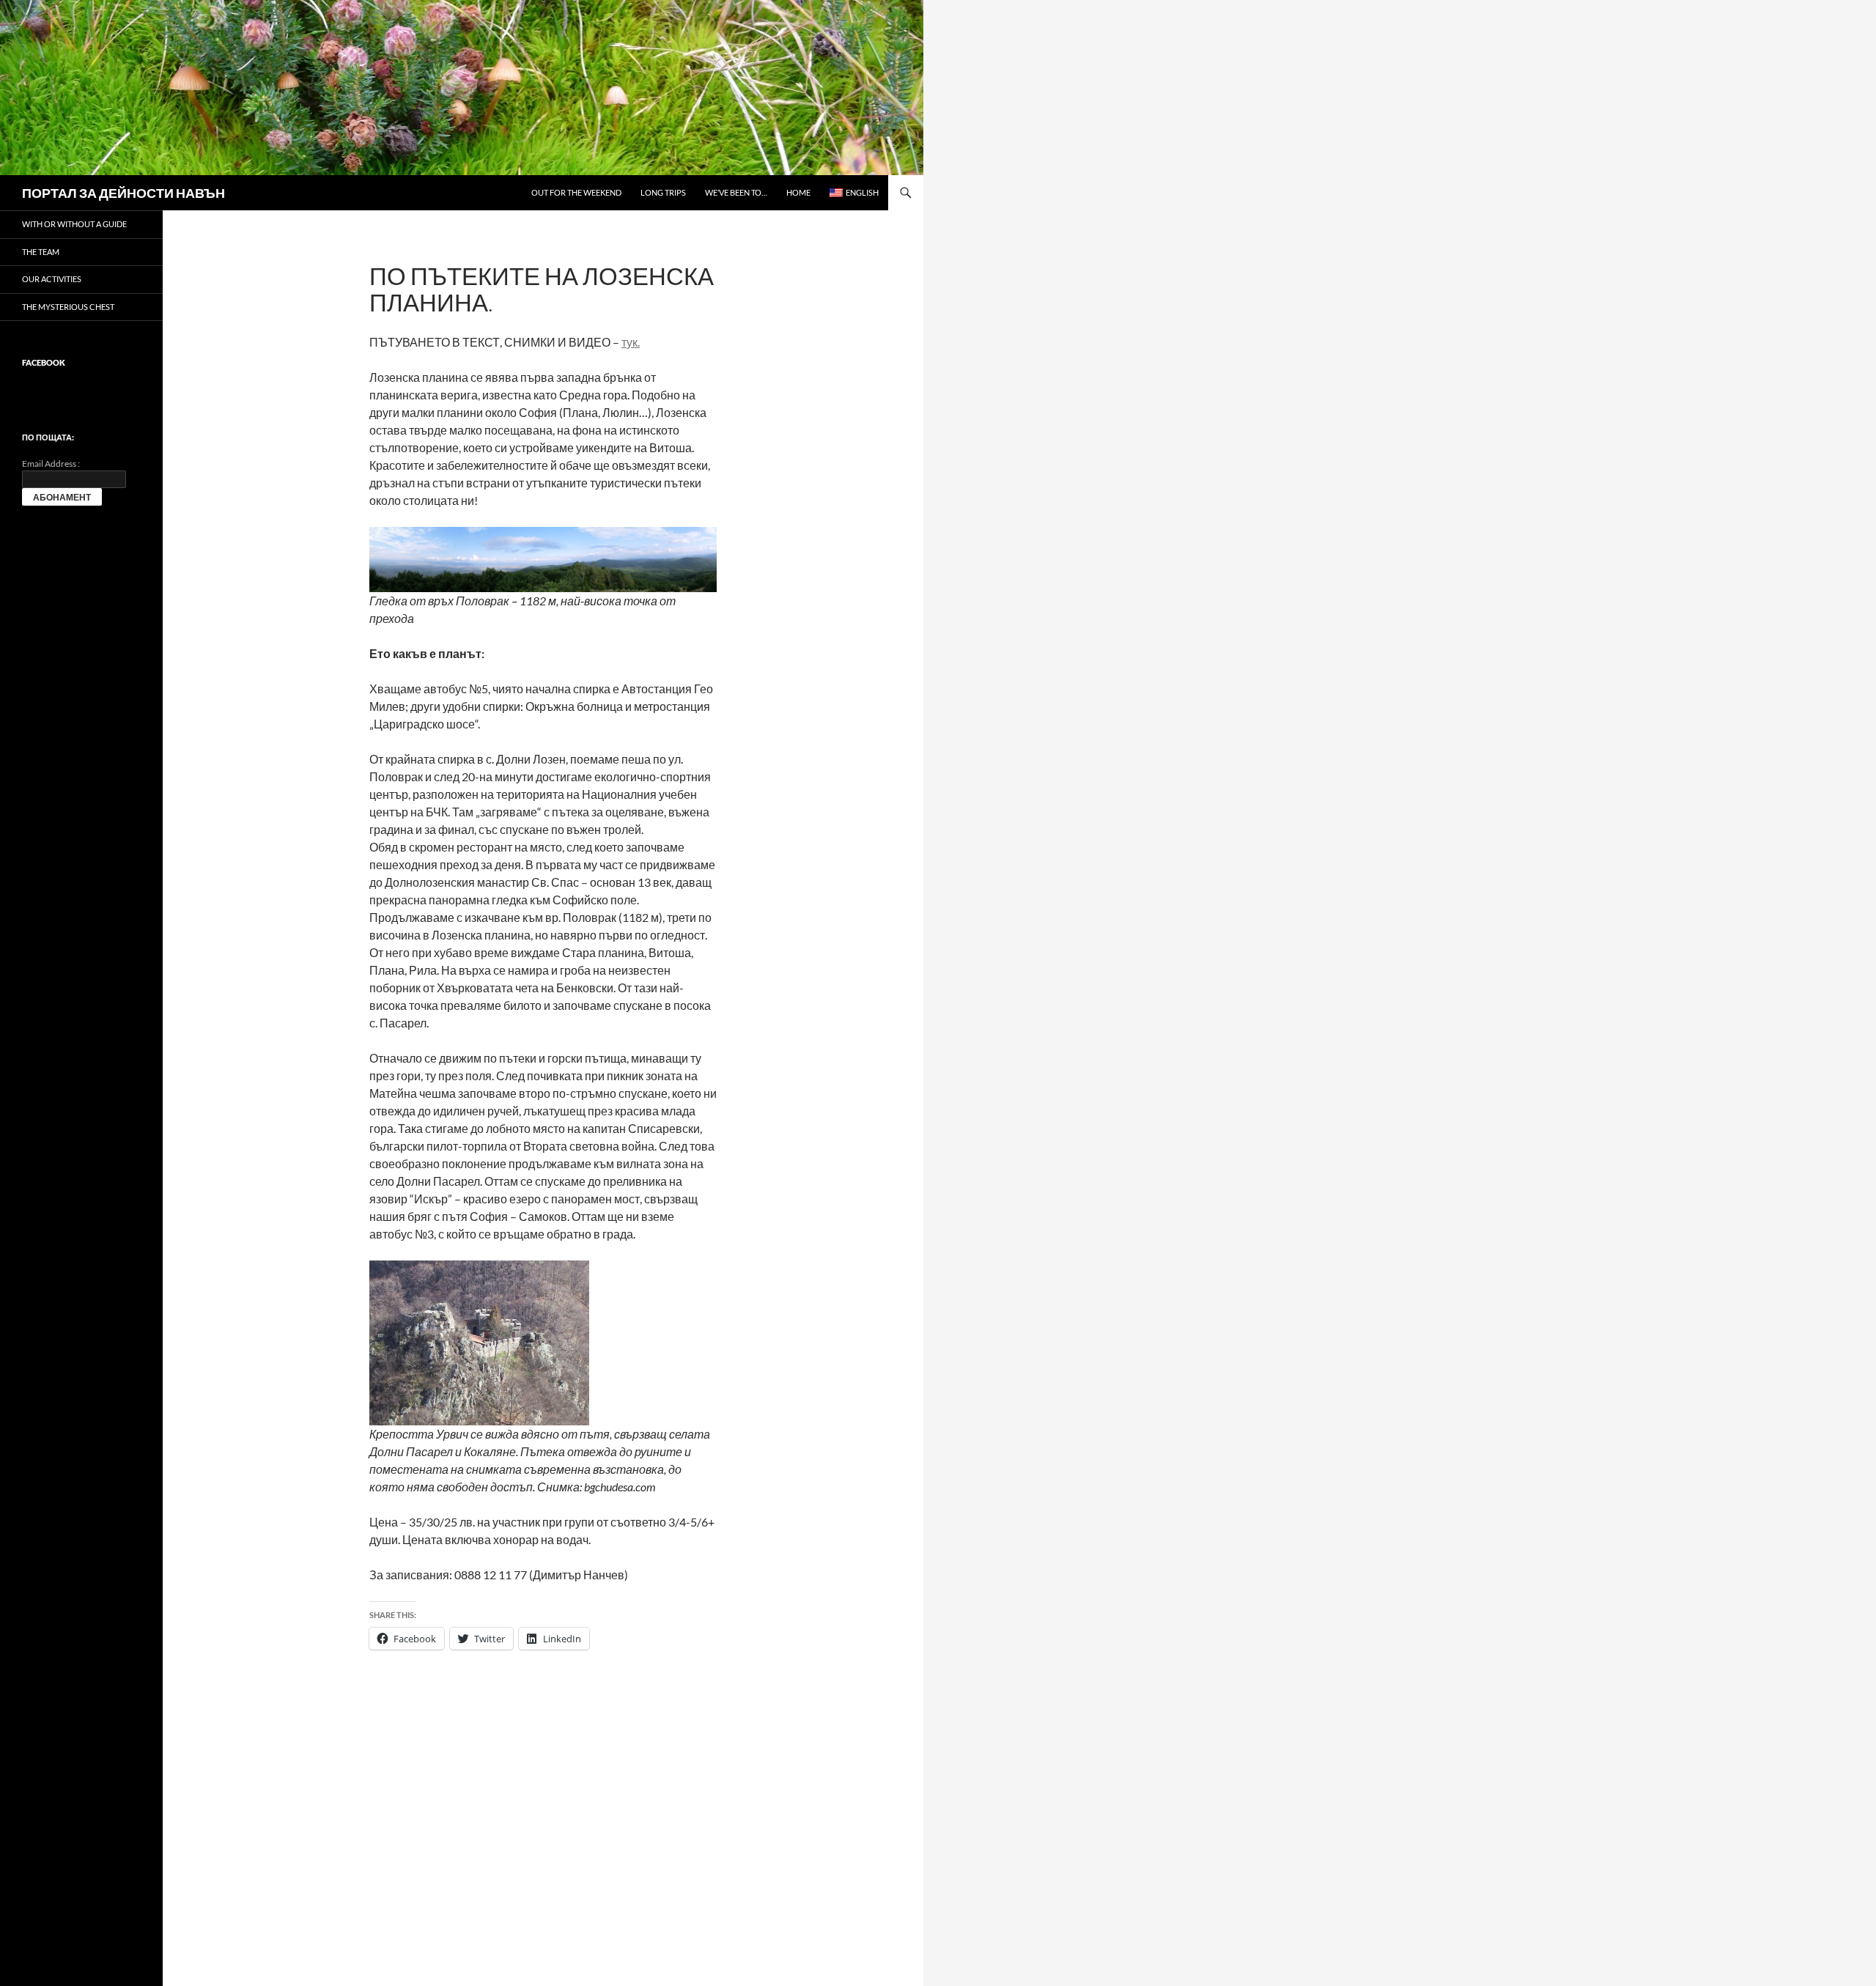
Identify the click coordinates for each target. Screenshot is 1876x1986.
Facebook (44, 362)
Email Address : (51, 464)
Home (798, 192)
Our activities (52, 279)
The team (41, 252)
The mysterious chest (68, 307)
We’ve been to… (736, 192)
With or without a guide (74, 224)
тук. (631, 342)
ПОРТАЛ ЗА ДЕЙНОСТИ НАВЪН (123, 193)
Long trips (663, 192)
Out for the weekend (576, 192)
